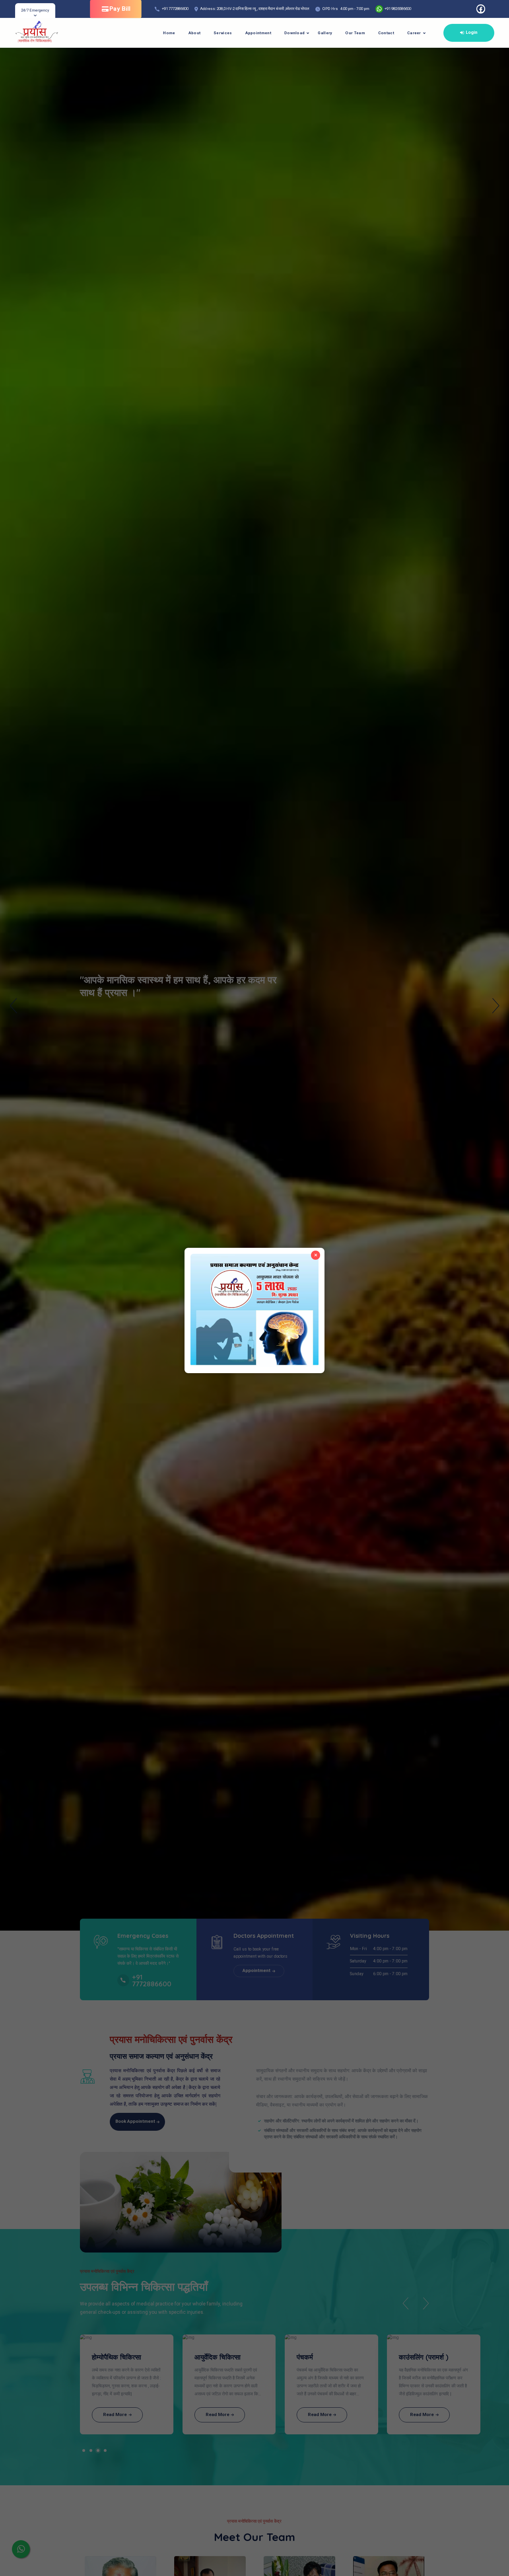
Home (169, 33)
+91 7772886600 (175, 9)
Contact (386, 33)
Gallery (325, 33)
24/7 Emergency (35, 10)
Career (414, 33)
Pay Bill (120, 9)
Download (294, 33)
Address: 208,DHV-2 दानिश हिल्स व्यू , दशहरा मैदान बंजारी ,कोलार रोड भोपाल (255, 9)
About (195, 33)
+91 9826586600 (397, 9)
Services (223, 33)
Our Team (355, 33)
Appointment (258, 33)
